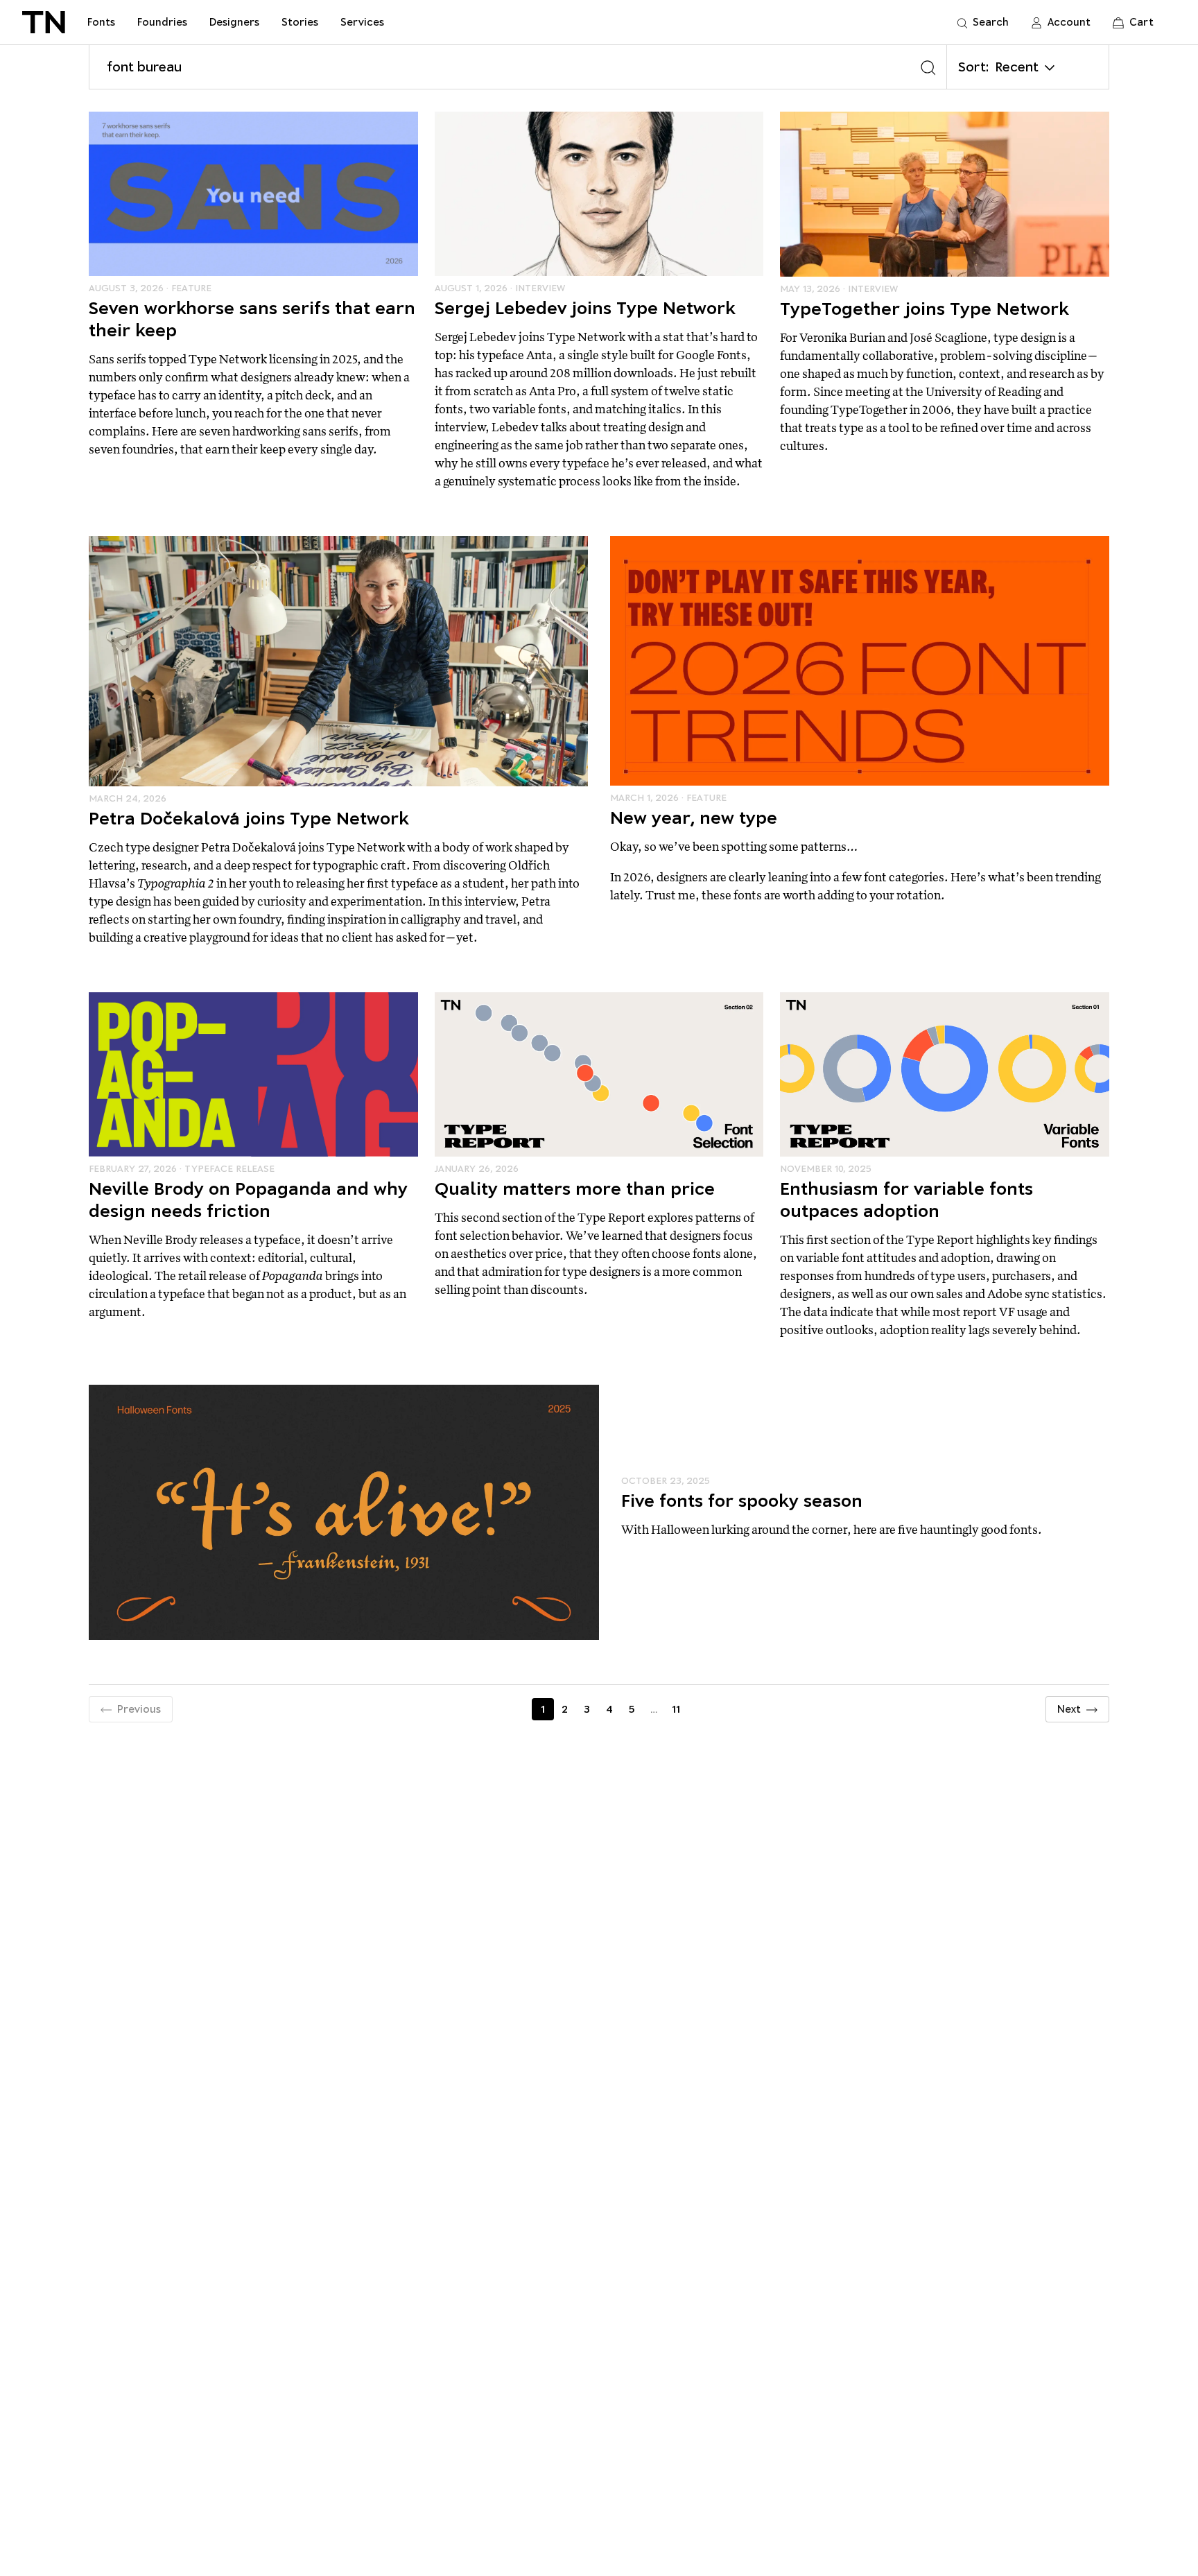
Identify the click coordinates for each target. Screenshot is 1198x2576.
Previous (139, 1709)
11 (676, 1709)
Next (1069, 1709)
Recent (1017, 67)
